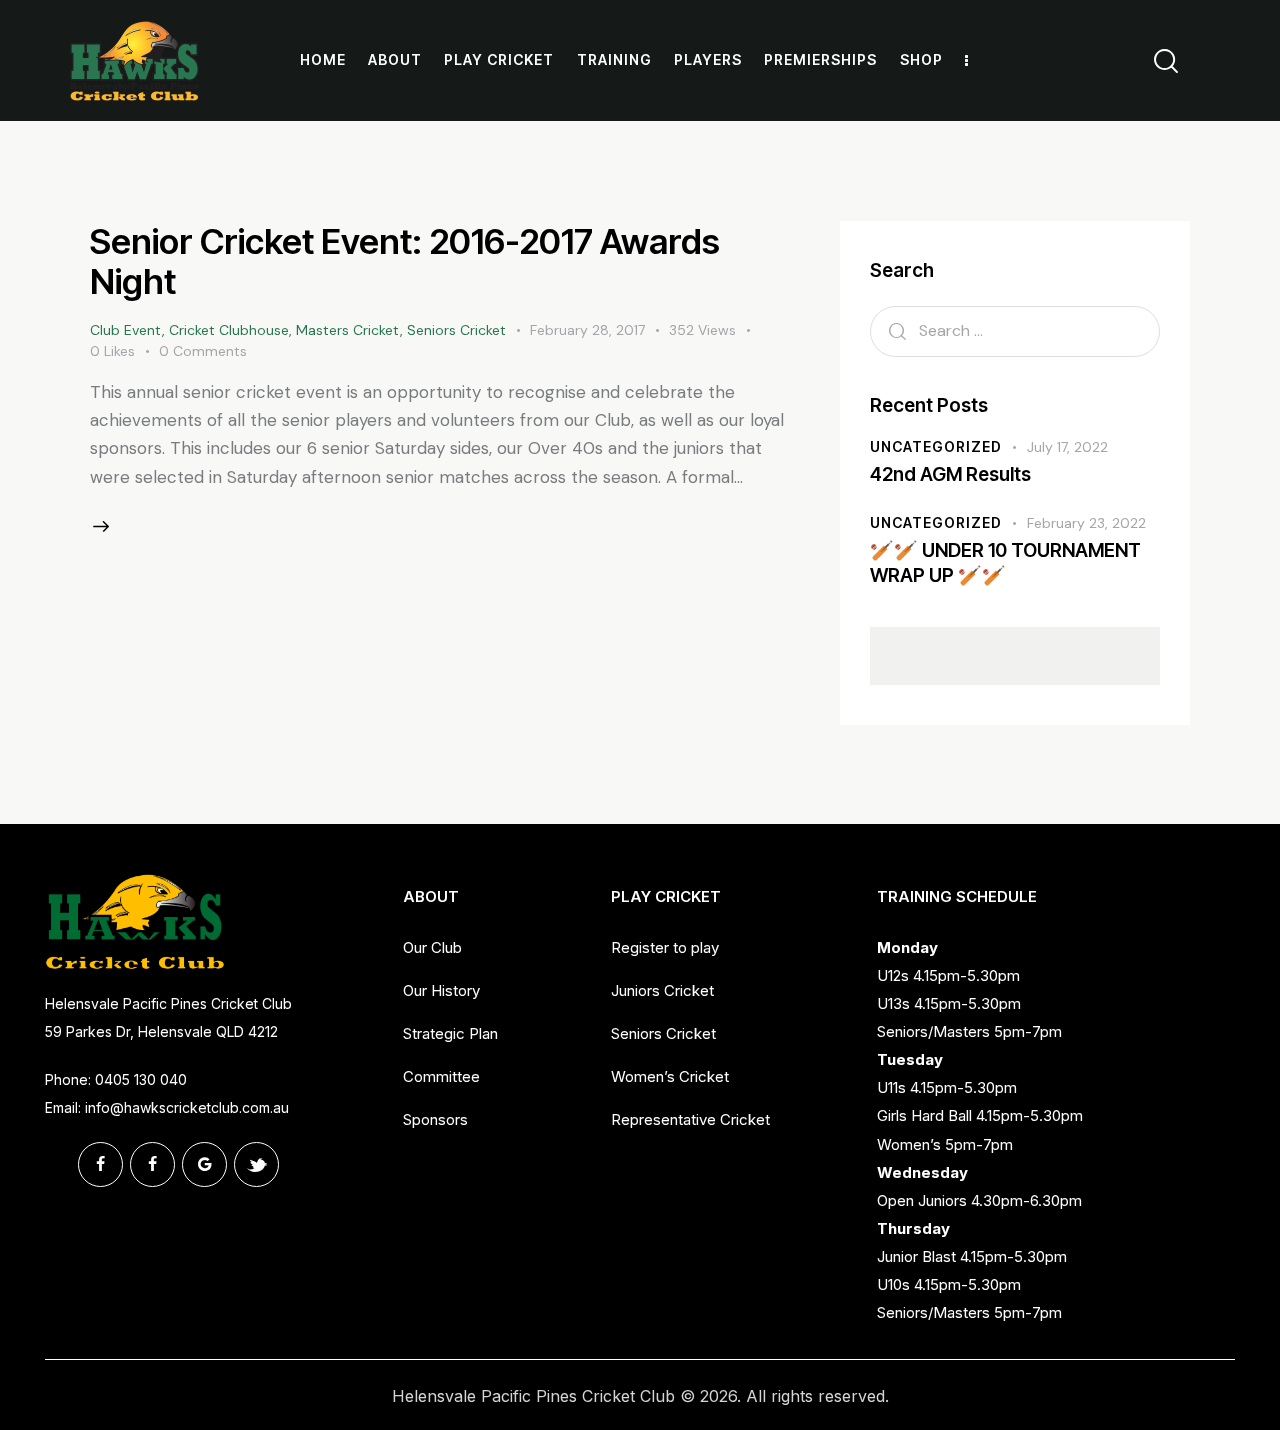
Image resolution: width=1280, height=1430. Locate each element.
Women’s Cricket (670, 1076)
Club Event (126, 330)
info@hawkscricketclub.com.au (187, 1107)
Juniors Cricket (662, 990)
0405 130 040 (141, 1079)
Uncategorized (936, 446)
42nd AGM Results (950, 474)
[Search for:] (1015, 330)
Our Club (432, 947)
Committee (441, 1076)
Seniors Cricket (456, 330)
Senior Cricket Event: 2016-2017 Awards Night (405, 261)
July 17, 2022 (1067, 447)
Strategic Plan (450, 1033)
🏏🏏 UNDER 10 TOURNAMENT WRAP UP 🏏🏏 (1005, 563)
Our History (441, 990)
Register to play (665, 947)
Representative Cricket (690, 1119)
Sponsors (435, 1119)
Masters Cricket (348, 330)
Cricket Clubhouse (229, 330)
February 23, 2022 (1086, 523)
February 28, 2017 (587, 330)
